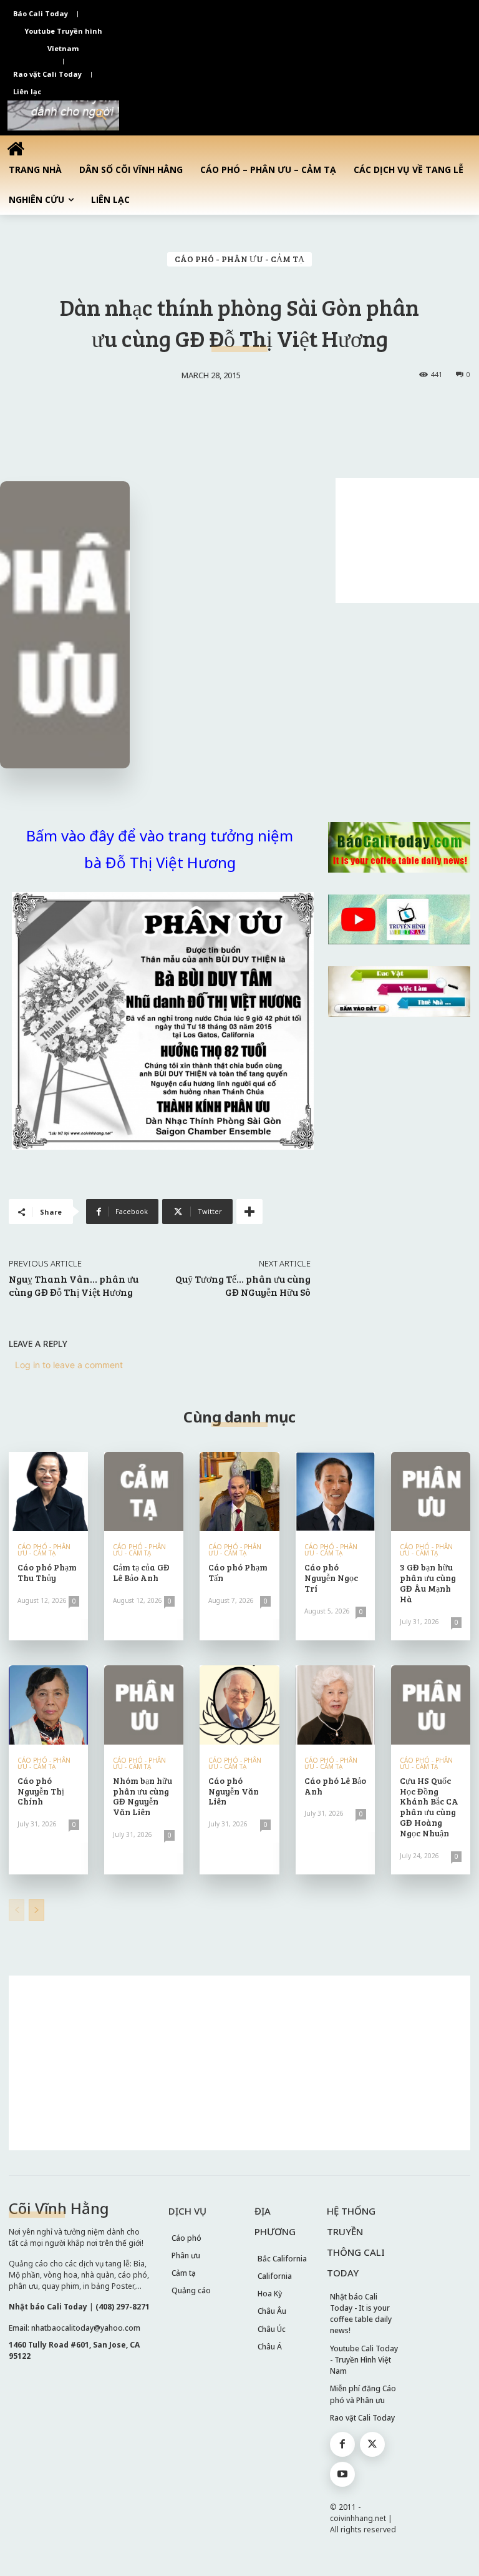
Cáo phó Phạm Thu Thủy (47, 1572)
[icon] (16, 148)
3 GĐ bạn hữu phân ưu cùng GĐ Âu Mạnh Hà (428, 1583)
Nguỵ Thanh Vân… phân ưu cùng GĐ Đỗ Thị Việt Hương (74, 1285)
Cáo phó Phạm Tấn (238, 1572)
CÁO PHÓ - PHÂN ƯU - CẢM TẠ (239, 259)
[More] (249, 1212)
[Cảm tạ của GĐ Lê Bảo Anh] (144, 1491)
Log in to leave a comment (69, 1365)
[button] (101, 115)
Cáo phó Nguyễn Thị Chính (41, 1791)
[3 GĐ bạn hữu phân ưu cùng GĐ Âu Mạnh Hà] (431, 1491)
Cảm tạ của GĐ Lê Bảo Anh (141, 1572)
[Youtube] (342, 2474)
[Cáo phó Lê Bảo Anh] (335, 1705)
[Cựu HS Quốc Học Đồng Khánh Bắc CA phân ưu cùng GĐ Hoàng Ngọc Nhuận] (431, 1705)
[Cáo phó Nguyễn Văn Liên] (239, 1705)
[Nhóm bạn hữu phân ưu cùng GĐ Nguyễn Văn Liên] (144, 1705)
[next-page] (36, 1910)
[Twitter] (372, 2444)
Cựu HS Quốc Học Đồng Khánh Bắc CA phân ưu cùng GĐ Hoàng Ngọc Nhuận (429, 1807)
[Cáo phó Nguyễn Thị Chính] (48, 1705)
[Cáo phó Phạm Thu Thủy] (48, 1491)
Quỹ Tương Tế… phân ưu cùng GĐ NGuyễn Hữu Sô (243, 1285)
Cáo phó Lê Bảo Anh (335, 1786)
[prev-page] (17, 1910)
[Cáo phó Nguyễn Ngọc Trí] (335, 1491)
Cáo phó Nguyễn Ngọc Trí (331, 1578)
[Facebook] (342, 2444)
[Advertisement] (407, 541)
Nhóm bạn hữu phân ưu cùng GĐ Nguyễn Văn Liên (143, 1796)
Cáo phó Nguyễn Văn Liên (234, 1791)
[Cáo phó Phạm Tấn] (239, 1491)
